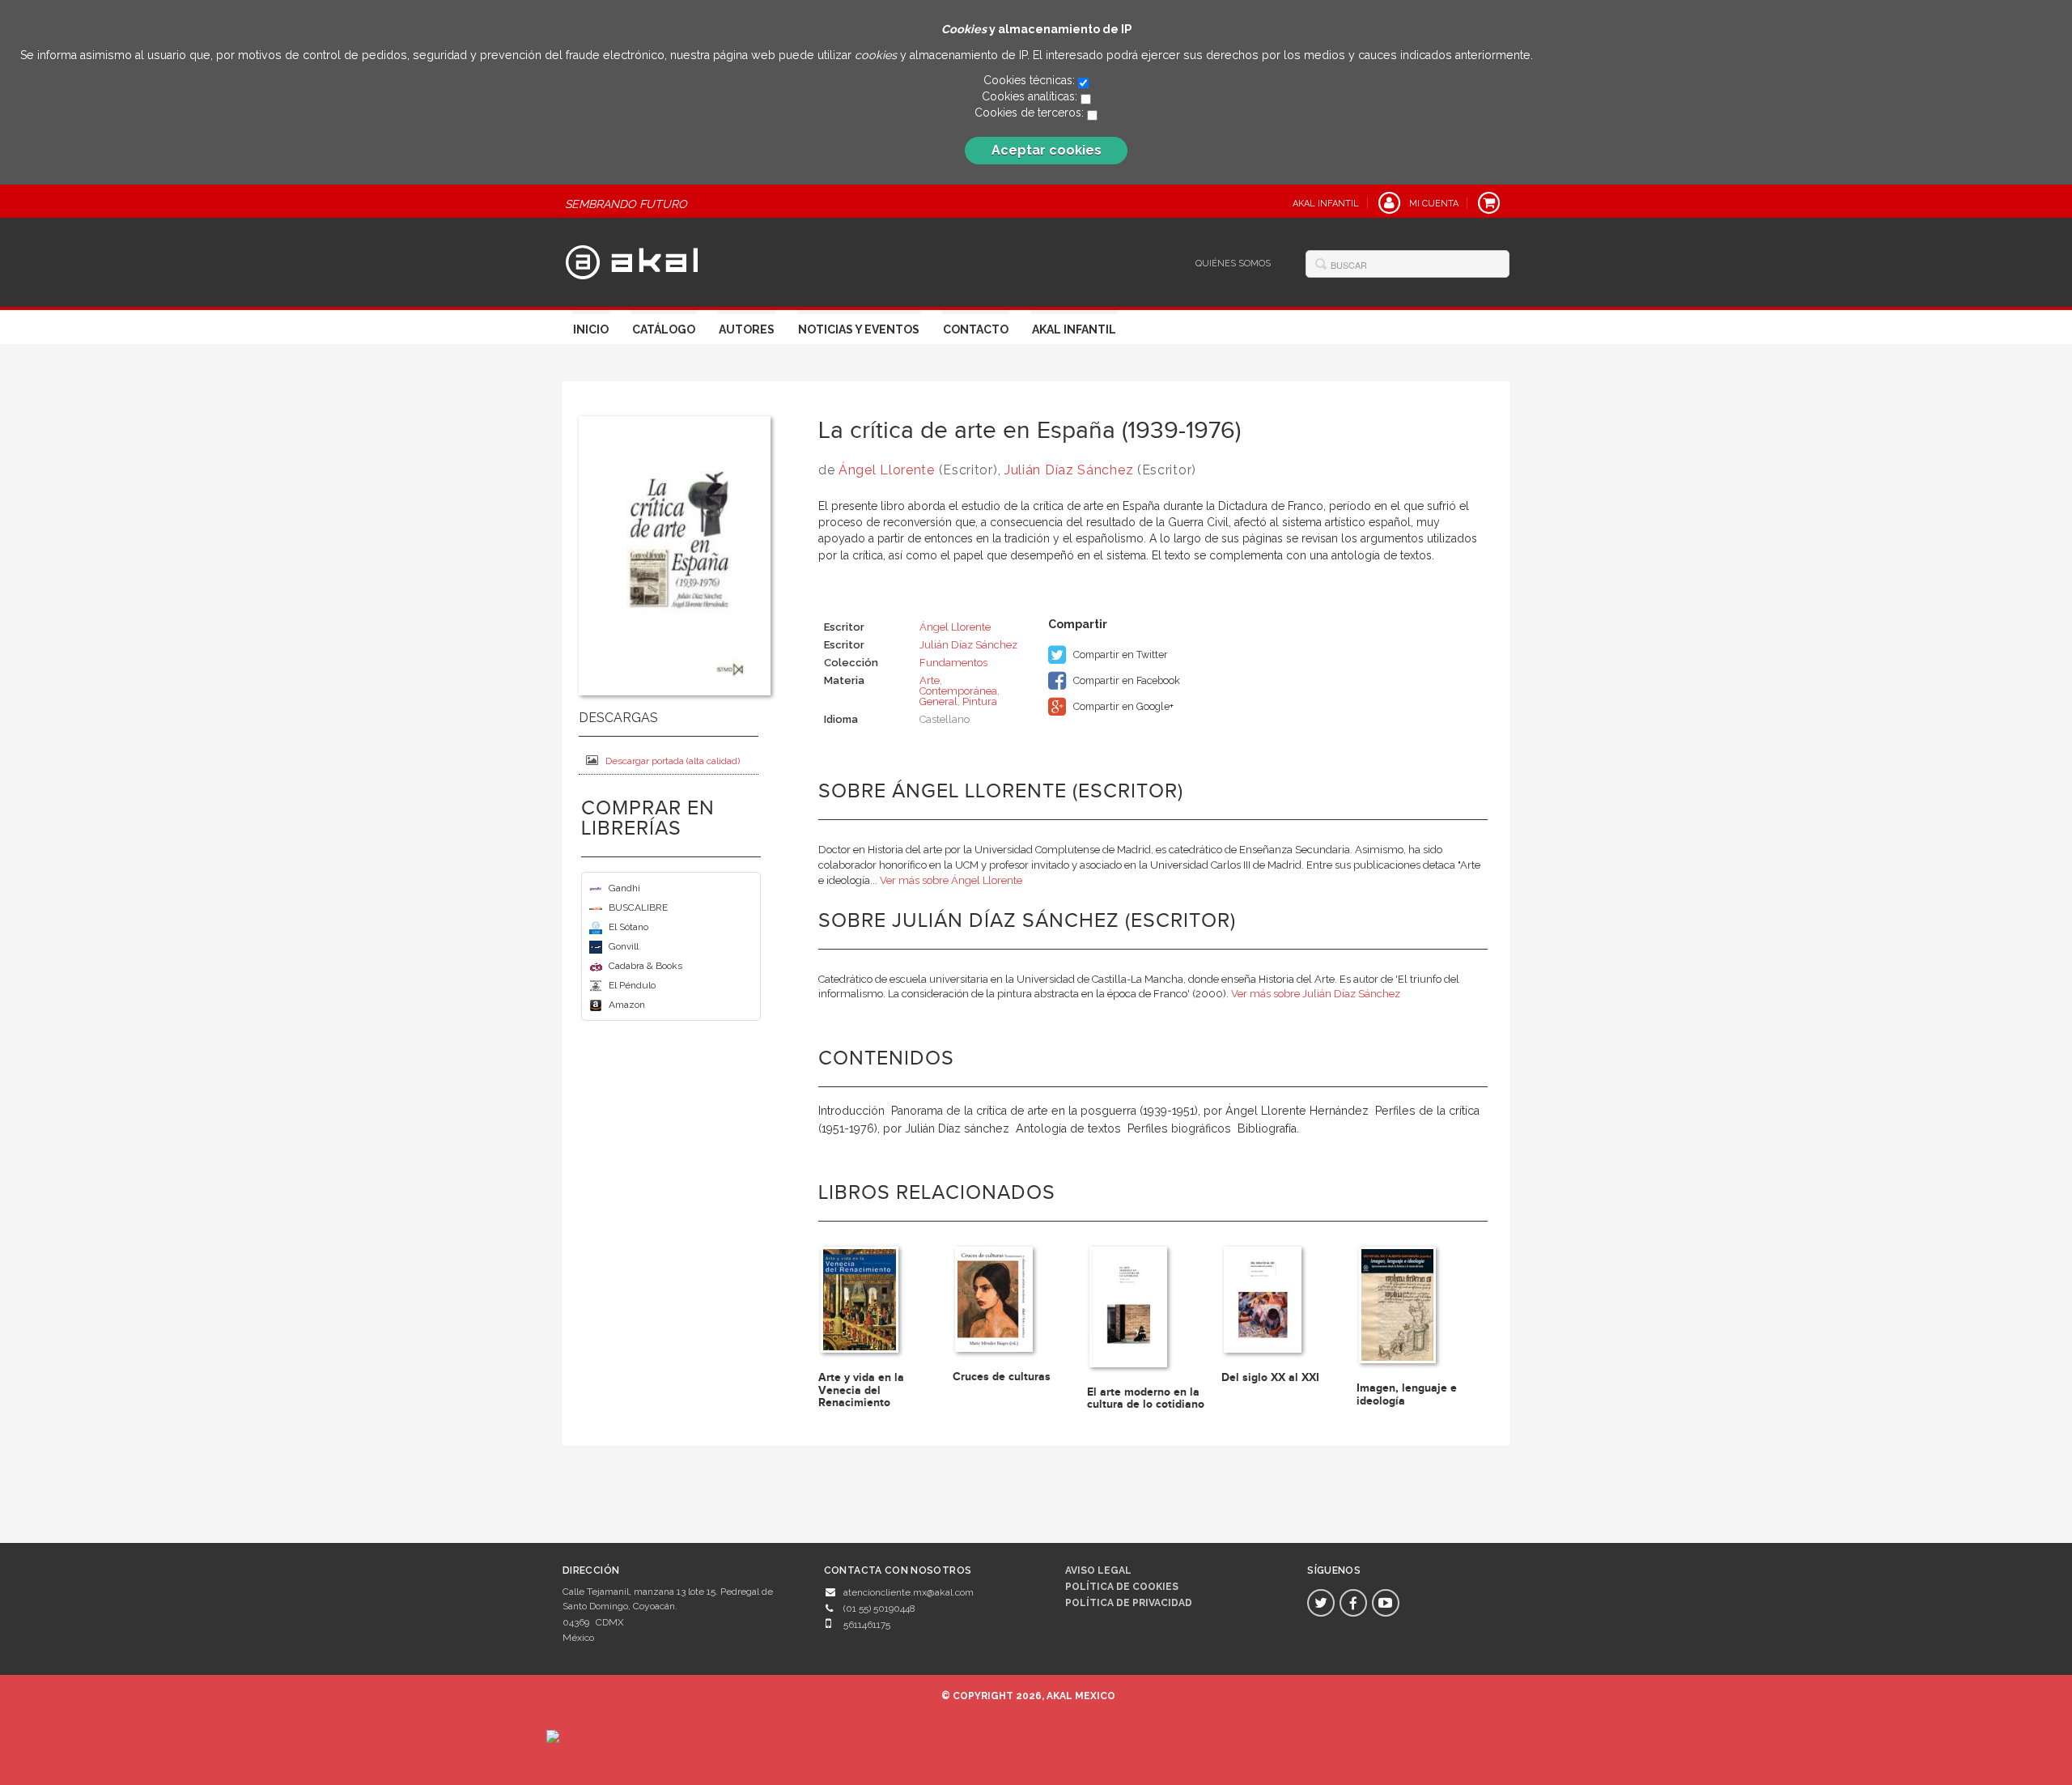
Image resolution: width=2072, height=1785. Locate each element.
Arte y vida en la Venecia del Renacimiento (861, 1390)
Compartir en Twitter (1119, 654)
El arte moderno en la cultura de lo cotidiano (1146, 1398)
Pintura (980, 701)
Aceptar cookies (1047, 150)
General (938, 701)
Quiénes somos (1233, 263)
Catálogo (664, 329)
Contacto (976, 329)
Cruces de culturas (1002, 1377)
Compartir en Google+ (1122, 706)
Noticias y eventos (859, 329)
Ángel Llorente (887, 470)
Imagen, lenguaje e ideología (1407, 1394)
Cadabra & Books (645, 966)
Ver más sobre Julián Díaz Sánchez (1316, 994)
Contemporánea (958, 691)
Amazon (627, 1005)
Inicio (591, 329)
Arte (930, 680)
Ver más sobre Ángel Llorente (951, 880)
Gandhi (624, 888)
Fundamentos (953, 663)
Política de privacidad (1129, 1603)
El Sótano (628, 927)
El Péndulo (632, 985)
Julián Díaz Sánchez (1069, 470)
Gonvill (624, 946)
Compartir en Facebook (1125, 680)
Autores (747, 329)
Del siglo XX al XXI (1270, 1377)
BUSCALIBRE (638, 907)
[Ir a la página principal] (632, 261)
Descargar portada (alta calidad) (673, 761)
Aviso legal (1098, 1570)
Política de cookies (1122, 1587)
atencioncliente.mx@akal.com (909, 1592)
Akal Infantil (1074, 329)
